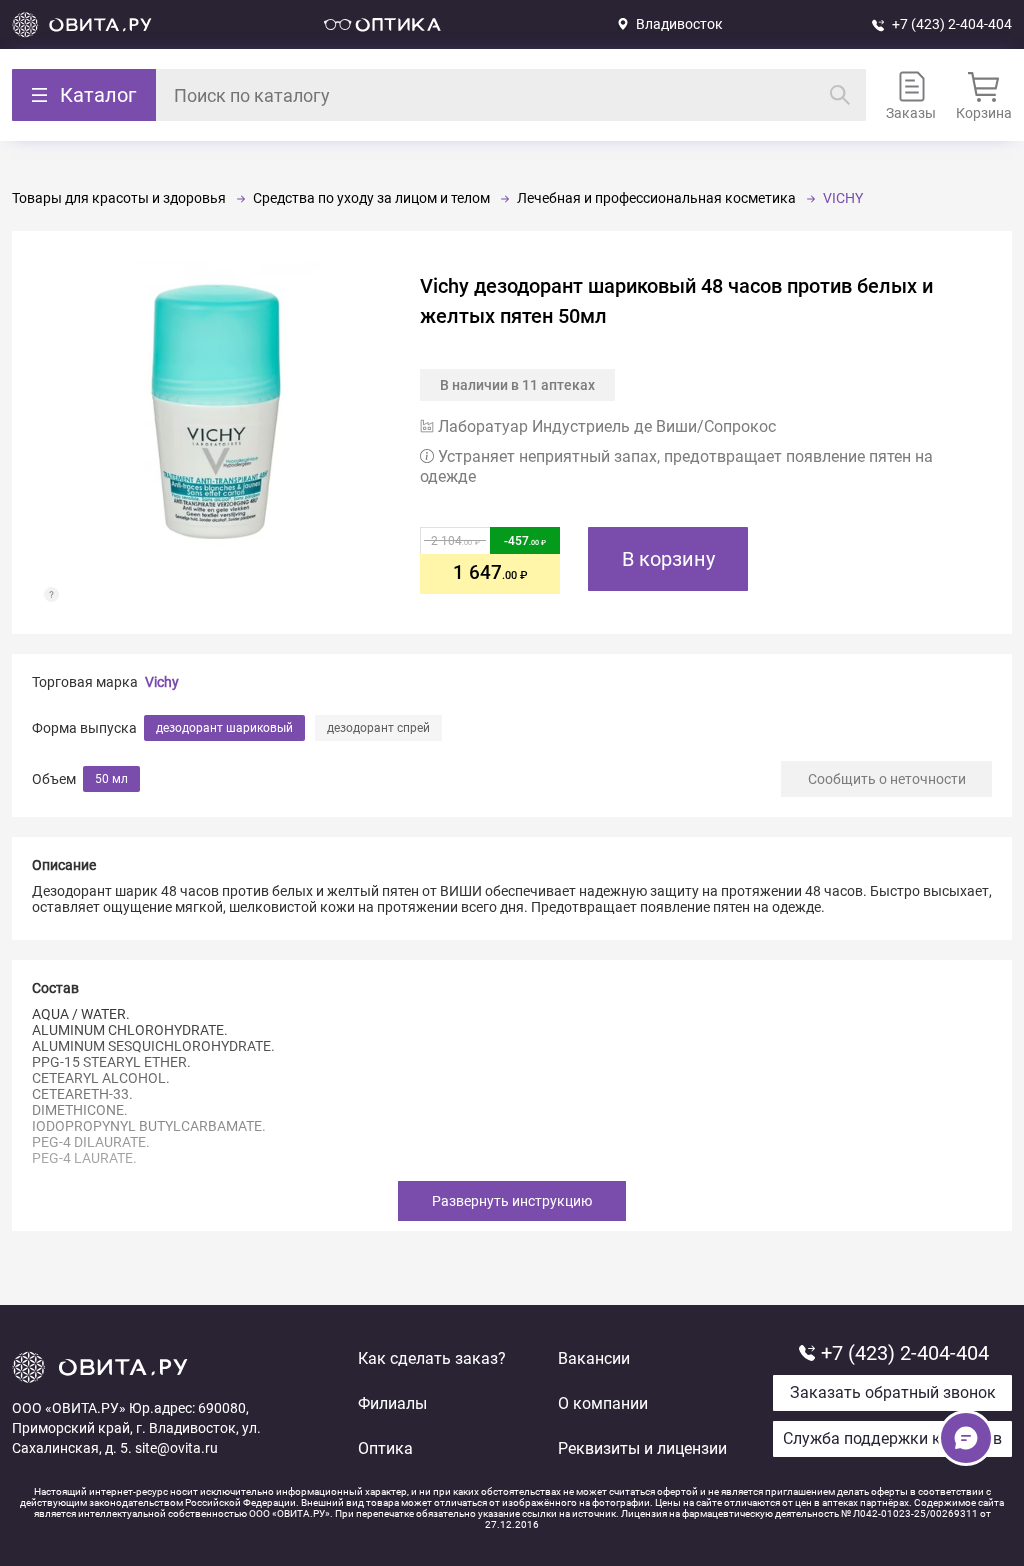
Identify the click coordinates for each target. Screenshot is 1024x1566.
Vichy (162, 682)
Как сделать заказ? (432, 1358)
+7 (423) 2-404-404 (952, 24)
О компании (603, 1403)
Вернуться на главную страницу (82, 24)
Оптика (385, 1448)
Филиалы (392, 1403)
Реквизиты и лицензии (642, 1448)
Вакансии (594, 1358)
